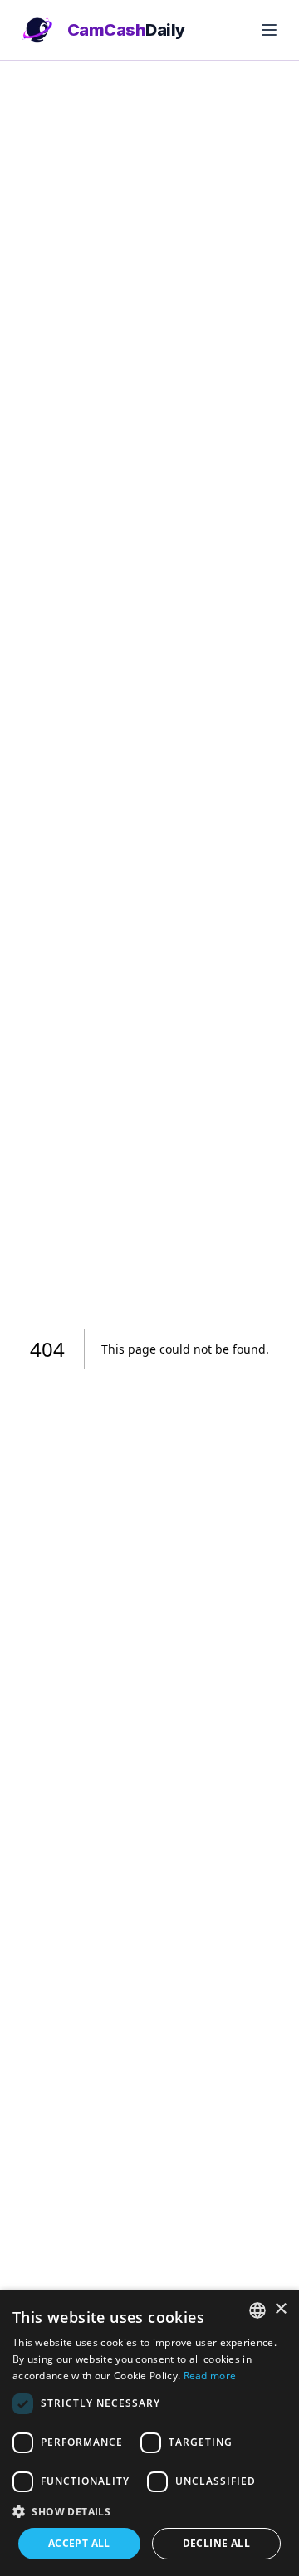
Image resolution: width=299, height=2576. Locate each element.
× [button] (280, 2309)
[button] (149, 2511)
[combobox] (257, 2310)
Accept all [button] (79, 2543)
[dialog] (149, 2433)
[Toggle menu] (269, 30)
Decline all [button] (216, 2543)
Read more (210, 2376)
